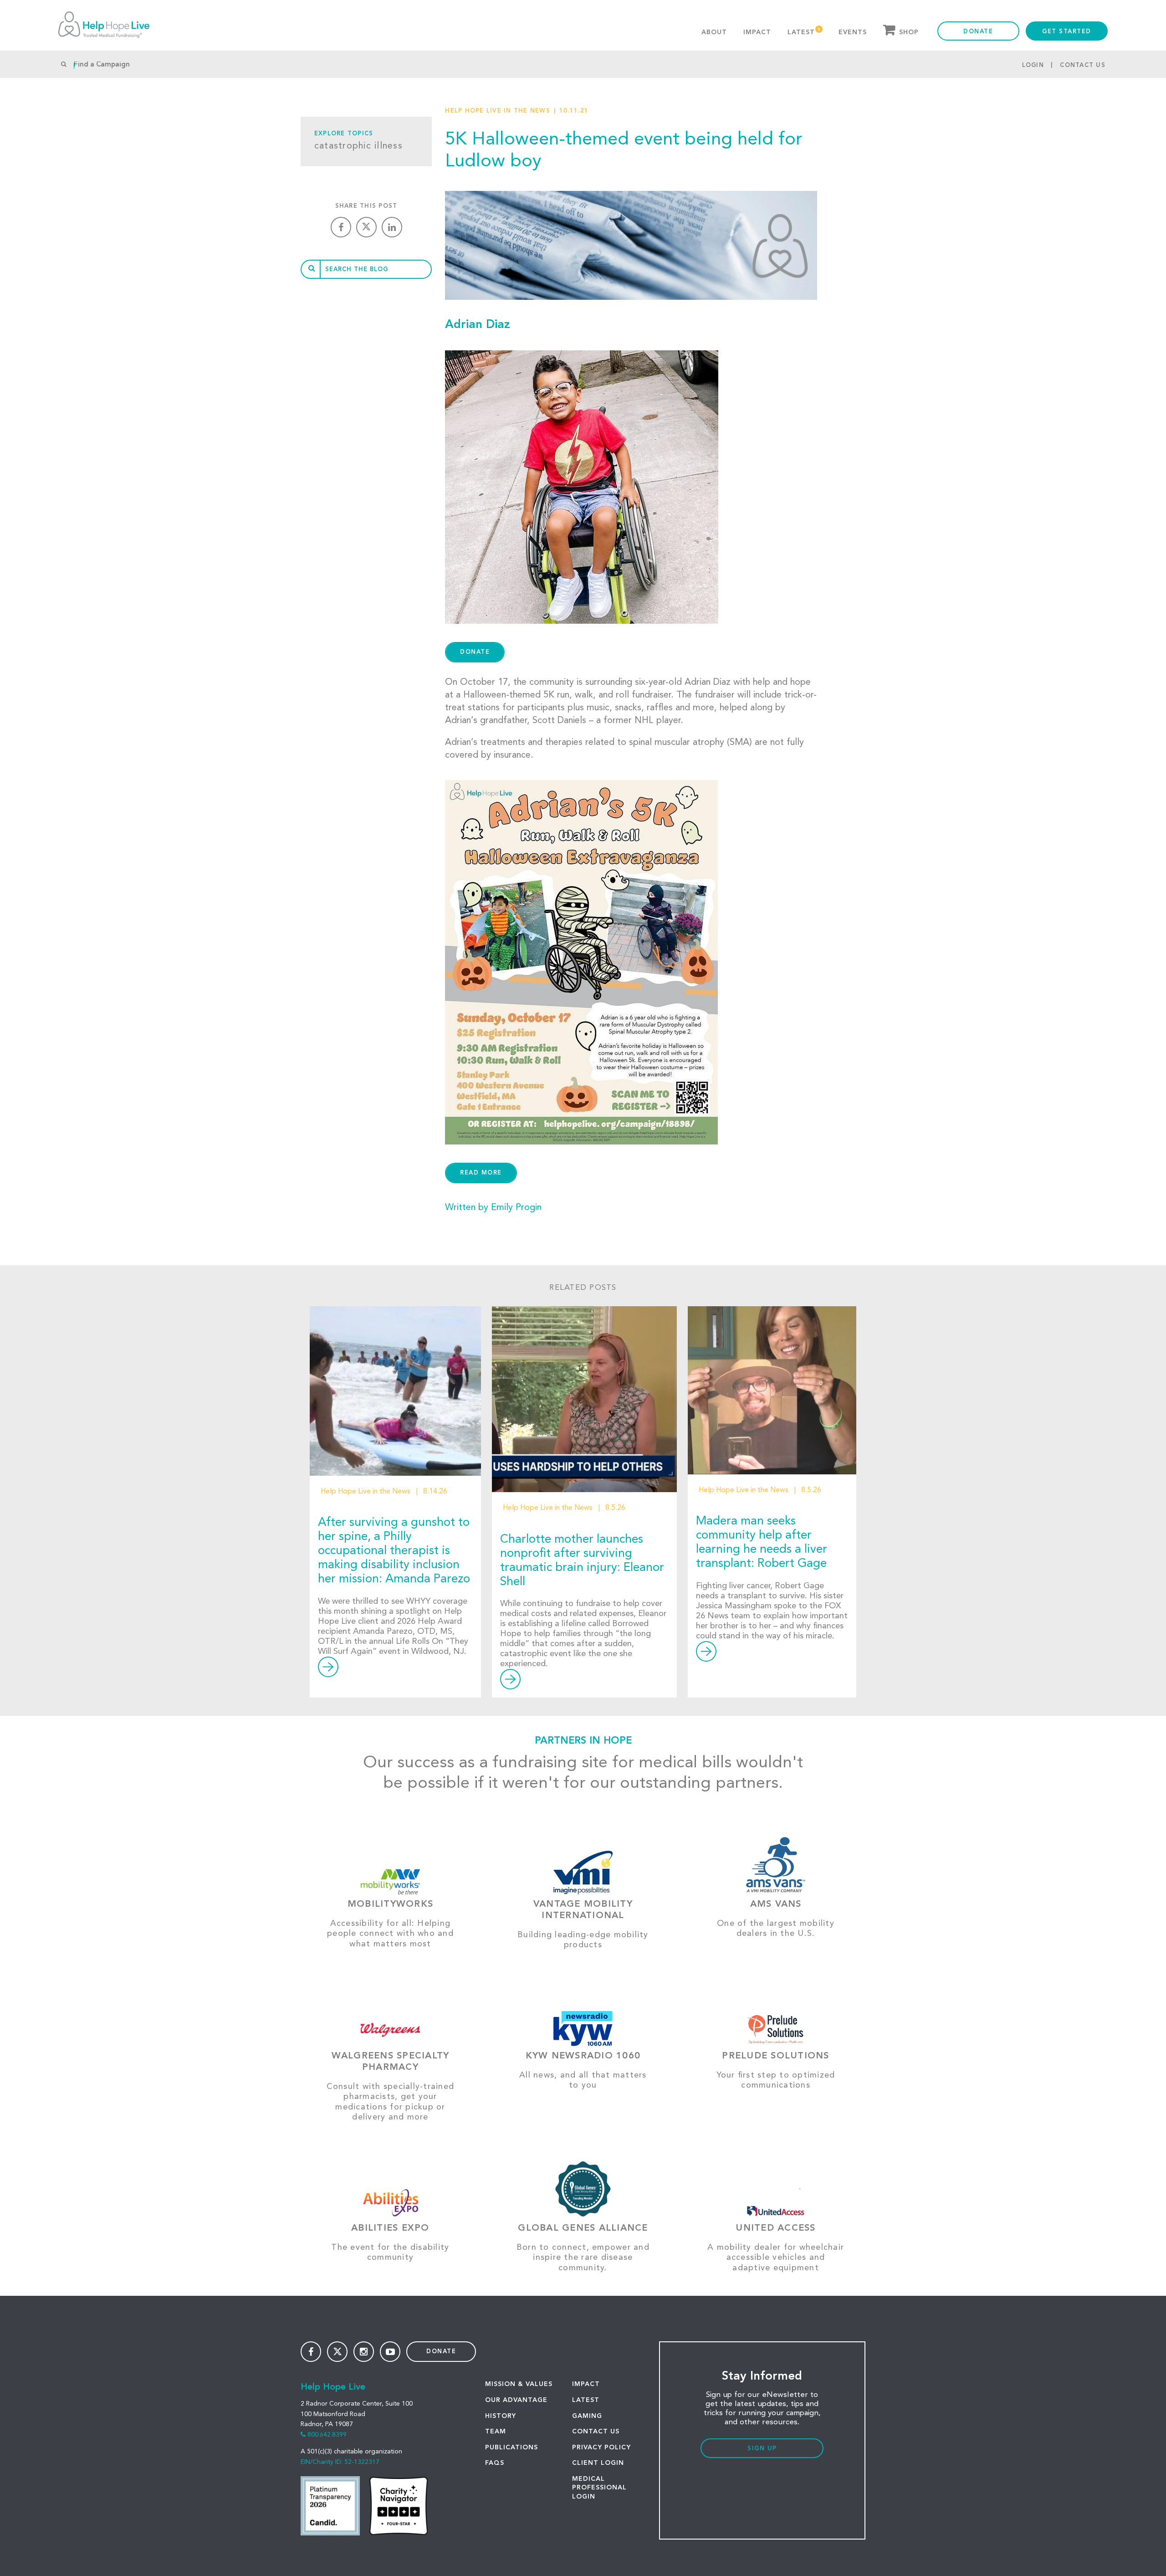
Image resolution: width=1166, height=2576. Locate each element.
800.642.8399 (327, 2435)
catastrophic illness (358, 146)
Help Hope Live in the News (498, 111)
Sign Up (762, 2449)
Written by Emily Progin (493, 1208)
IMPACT (586, 2384)
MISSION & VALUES (519, 2384)
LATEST (586, 2400)
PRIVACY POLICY (601, 2448)
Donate (978, 32)
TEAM (496, 2432)
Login (1033, 65)
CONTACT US (596, 2432)
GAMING (587, 2416)
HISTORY (501, 2416)
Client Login (598, 2463)
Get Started (1067, 32)
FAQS (495, 2463)
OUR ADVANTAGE (516, 2400)
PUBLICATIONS (511, 2448)
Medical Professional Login (599, 2488)
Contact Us (1083, 65)
